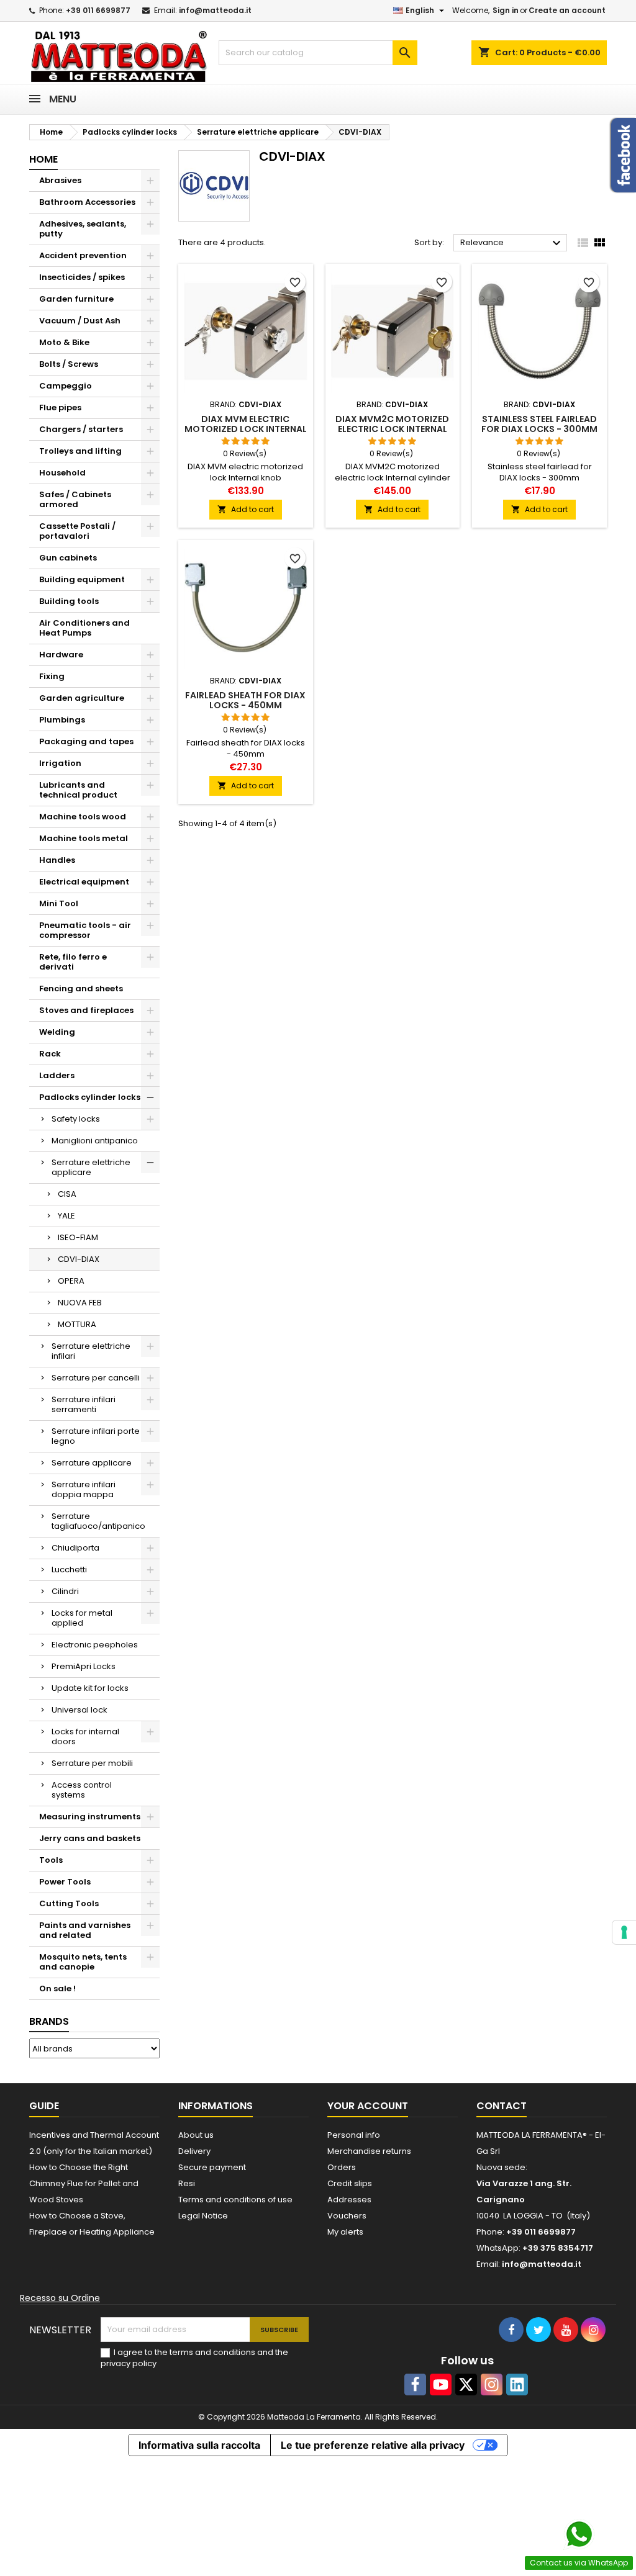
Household (62, 473)
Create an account (567, 10)
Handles (57, 860)
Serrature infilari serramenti (84, 1404)
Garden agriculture (82, 698)
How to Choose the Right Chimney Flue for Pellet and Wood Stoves (84, 2183)
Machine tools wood (83, 817)
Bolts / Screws (69, 364)
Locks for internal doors (85, 1736)
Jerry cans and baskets (90, 1838)
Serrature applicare (92, 1463)
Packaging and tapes (86, 741)
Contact (502, 2106)
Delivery (194, 2151)
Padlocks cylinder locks (90, 1097)
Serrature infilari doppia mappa (84, 1489)
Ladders (57, 1075)
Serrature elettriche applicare (91, 1167)
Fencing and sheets (81, 989)
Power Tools (65, 1882)
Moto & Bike (64, 342)
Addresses (349, 2200)
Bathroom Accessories (87, 202)
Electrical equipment (84, 882)
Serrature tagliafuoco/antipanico (98, 1521)
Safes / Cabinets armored (75, 499)
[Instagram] (492, 2385)
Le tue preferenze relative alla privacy (373, 2445)
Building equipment (82, 579)
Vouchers (347, 2216)
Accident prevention (83, 255)
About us (196, 2135)
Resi (187, 2183)
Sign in (506, 10)
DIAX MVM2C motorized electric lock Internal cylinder (392, 429)
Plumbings (62, 720)
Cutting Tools (69, 1903)
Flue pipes (60, 408)
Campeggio (66, 386)
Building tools (69, 601)
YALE (66, 1216)
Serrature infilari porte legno (96, 1436)
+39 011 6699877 (98, 10)
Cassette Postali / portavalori (77, 531)
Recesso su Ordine (60, 2298)
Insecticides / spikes (82, 277)
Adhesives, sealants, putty (83, 229)
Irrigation (60, 763)
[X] (466, 2385)
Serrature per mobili (92, 1763)
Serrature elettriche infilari (91, 1351)
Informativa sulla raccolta (199, 2445)
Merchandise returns (369, 2151)
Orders (342, 2167)
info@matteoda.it (215, 10)
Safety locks (76, 1119)
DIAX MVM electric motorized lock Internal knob (246, 429)
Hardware (61, 655)
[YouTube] (441, 2385)
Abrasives (60, 180)
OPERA (71, 1281)
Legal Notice (203, 2216)
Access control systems (82, 1790)
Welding (57, 1032)
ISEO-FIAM (78, 1237)
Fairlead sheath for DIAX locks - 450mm (245, 700)
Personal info (354, 2135)
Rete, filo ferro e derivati (73, 962)
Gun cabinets (68, 558)
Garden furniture (76, 299)
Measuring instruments (90, 1817)
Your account (368, 2106)
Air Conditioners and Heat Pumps (84, 628)
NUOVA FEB (80, 1303)
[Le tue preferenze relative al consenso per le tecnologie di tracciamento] (624, 1932)
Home (43, 159)
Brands (49, 2021)
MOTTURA (77, 1324)
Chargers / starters (81, 429)
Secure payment (212, 2167)
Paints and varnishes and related (85, 1930)
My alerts (345, 2232)
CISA (67, 1194)
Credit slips (350, 2183)
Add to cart (246, 509)
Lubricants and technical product (78, 790)
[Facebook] (415, 2385)
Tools (51, 1860)
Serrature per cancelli (96, 1378)
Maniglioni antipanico (95, 1141)
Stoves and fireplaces (86, 1010)
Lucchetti (69, 1569)
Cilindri (65, 1591)
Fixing (52, 676)
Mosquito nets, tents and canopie (83, 1962)
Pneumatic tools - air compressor (85, 930)
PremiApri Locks (84, 1666)
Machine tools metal (84, 838)
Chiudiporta (75, 1548)
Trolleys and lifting (80, 451)
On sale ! (57, 1988)
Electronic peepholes (95, 1645)
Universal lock (79, 1710)
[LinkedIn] (517, 2385)
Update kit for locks (90, 1688)
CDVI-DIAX (79, 1259)
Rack (50, 1054)
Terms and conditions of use (235, 2200)
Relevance (512, 243)
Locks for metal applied (82, 1618)
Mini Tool (59, 903)
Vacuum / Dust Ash (80, 321)
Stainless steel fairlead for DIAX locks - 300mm (539, 424)
